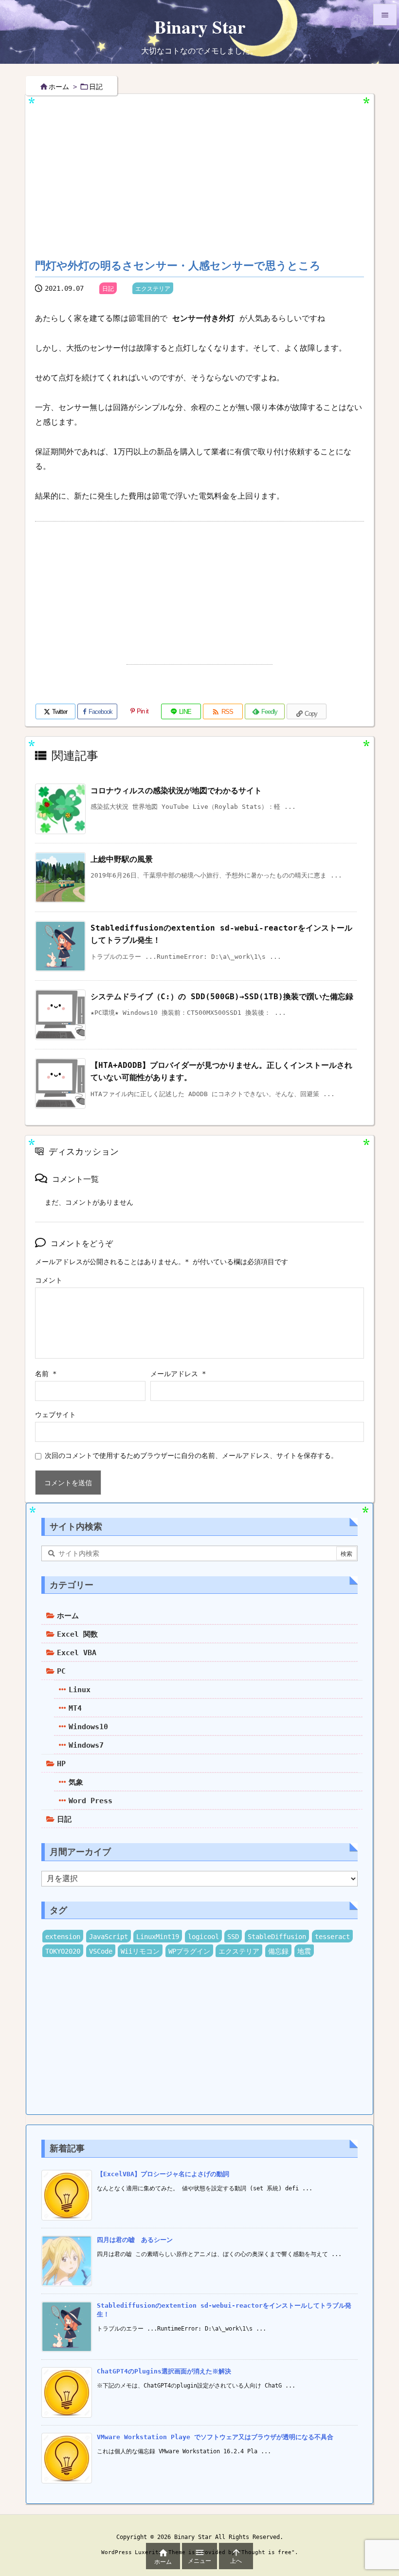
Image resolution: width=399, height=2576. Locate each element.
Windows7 (86, 1745)
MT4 (75, 1708)
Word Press (91, 1801)
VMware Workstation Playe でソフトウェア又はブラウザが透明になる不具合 (215, 2437)
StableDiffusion (277, 1937)
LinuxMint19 (158, 1937)
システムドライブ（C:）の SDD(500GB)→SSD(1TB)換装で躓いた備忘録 (222, 997)
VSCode (101, 1951)
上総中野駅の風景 (122, 859)
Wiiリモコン (140, 1951)
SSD (233, 1937)
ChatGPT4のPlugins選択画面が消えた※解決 (164, 2371)
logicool (203, 1937)
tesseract (332, 1937)
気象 (76, 1782)
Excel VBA (77, 1653)
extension (63, 1937)
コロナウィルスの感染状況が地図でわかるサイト (176, 791)
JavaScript (109, 1937)
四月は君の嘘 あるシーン (135, 2240)
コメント (49, 1280)
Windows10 (88, 1727)
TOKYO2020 (63, 1951)
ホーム (59, 87)
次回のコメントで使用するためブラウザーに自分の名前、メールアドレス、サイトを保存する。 (191, 1456)
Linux (80, 1690)
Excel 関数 (77, 1634)
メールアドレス (178, 1374)
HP (61, 1764)
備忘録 (278, 1951)
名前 (46, 1374)
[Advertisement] (217, 169)
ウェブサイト (55, 1415)
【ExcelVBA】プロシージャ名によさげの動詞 (163, 2174)
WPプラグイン (189, 1951)
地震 (304, 1951)
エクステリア (153, 289)
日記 (96, 87)
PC (61, 1671)
